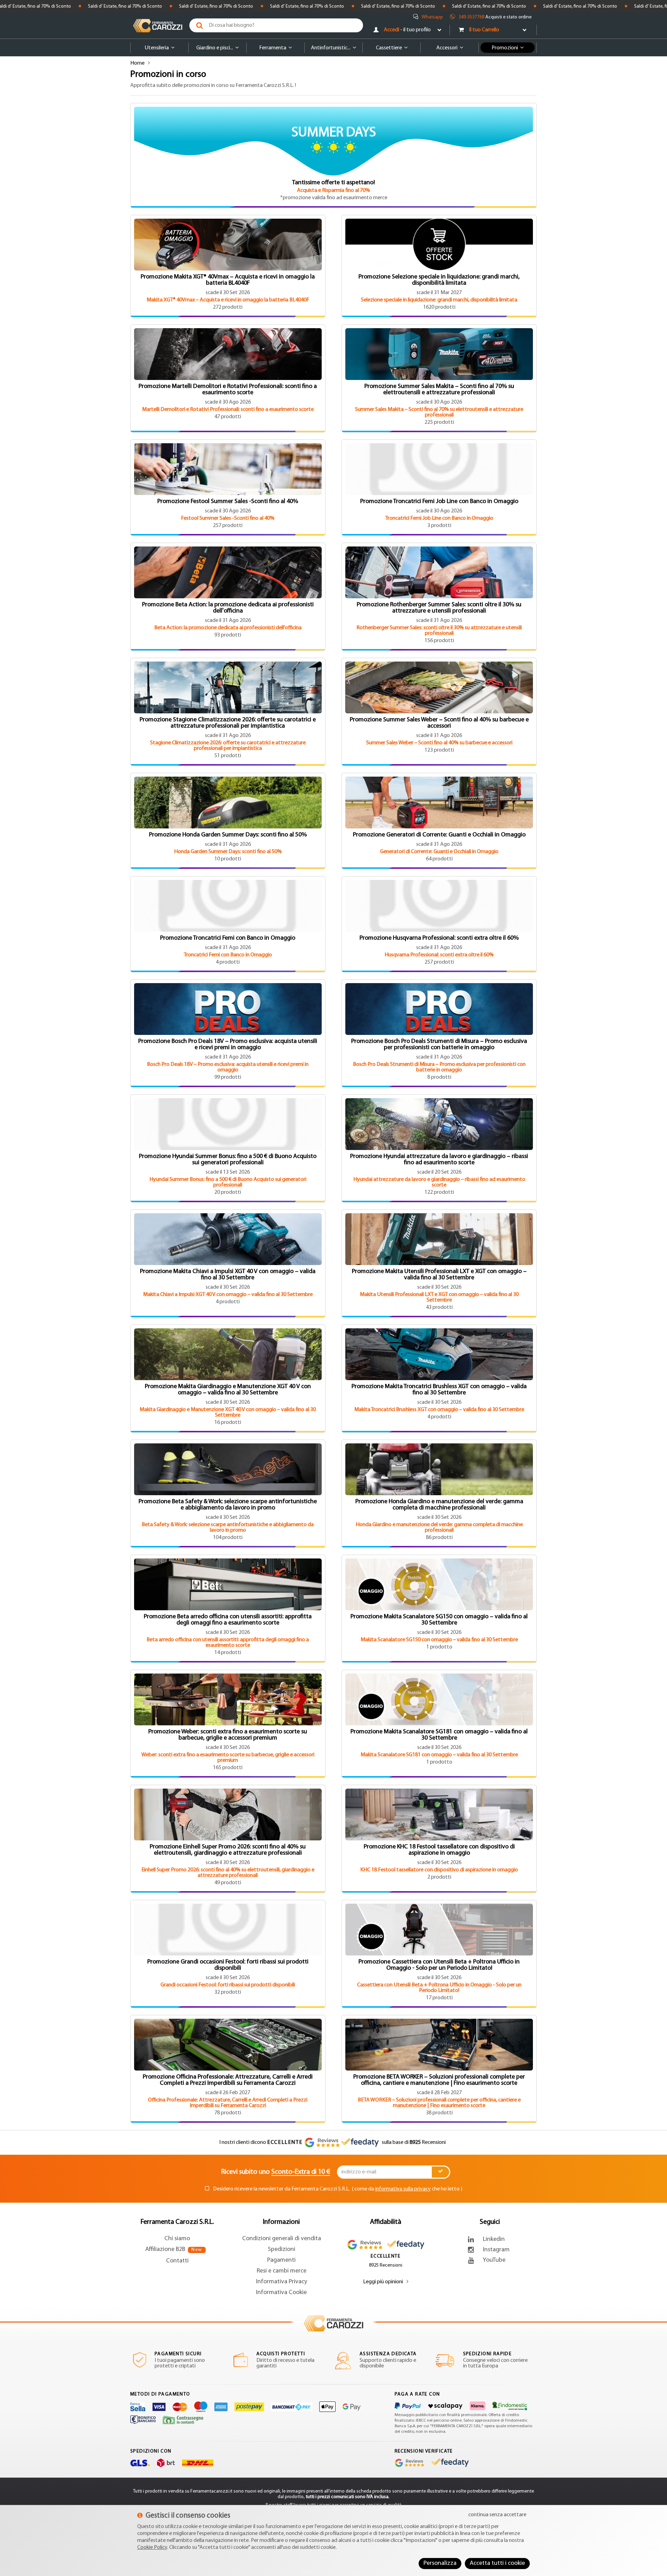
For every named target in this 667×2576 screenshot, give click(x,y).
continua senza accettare (497, 2515)
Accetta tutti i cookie (497, 2563)
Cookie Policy (152, 2547)
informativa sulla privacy (403, 2189)
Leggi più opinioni (383, 2282)
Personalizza (440, 2563)
